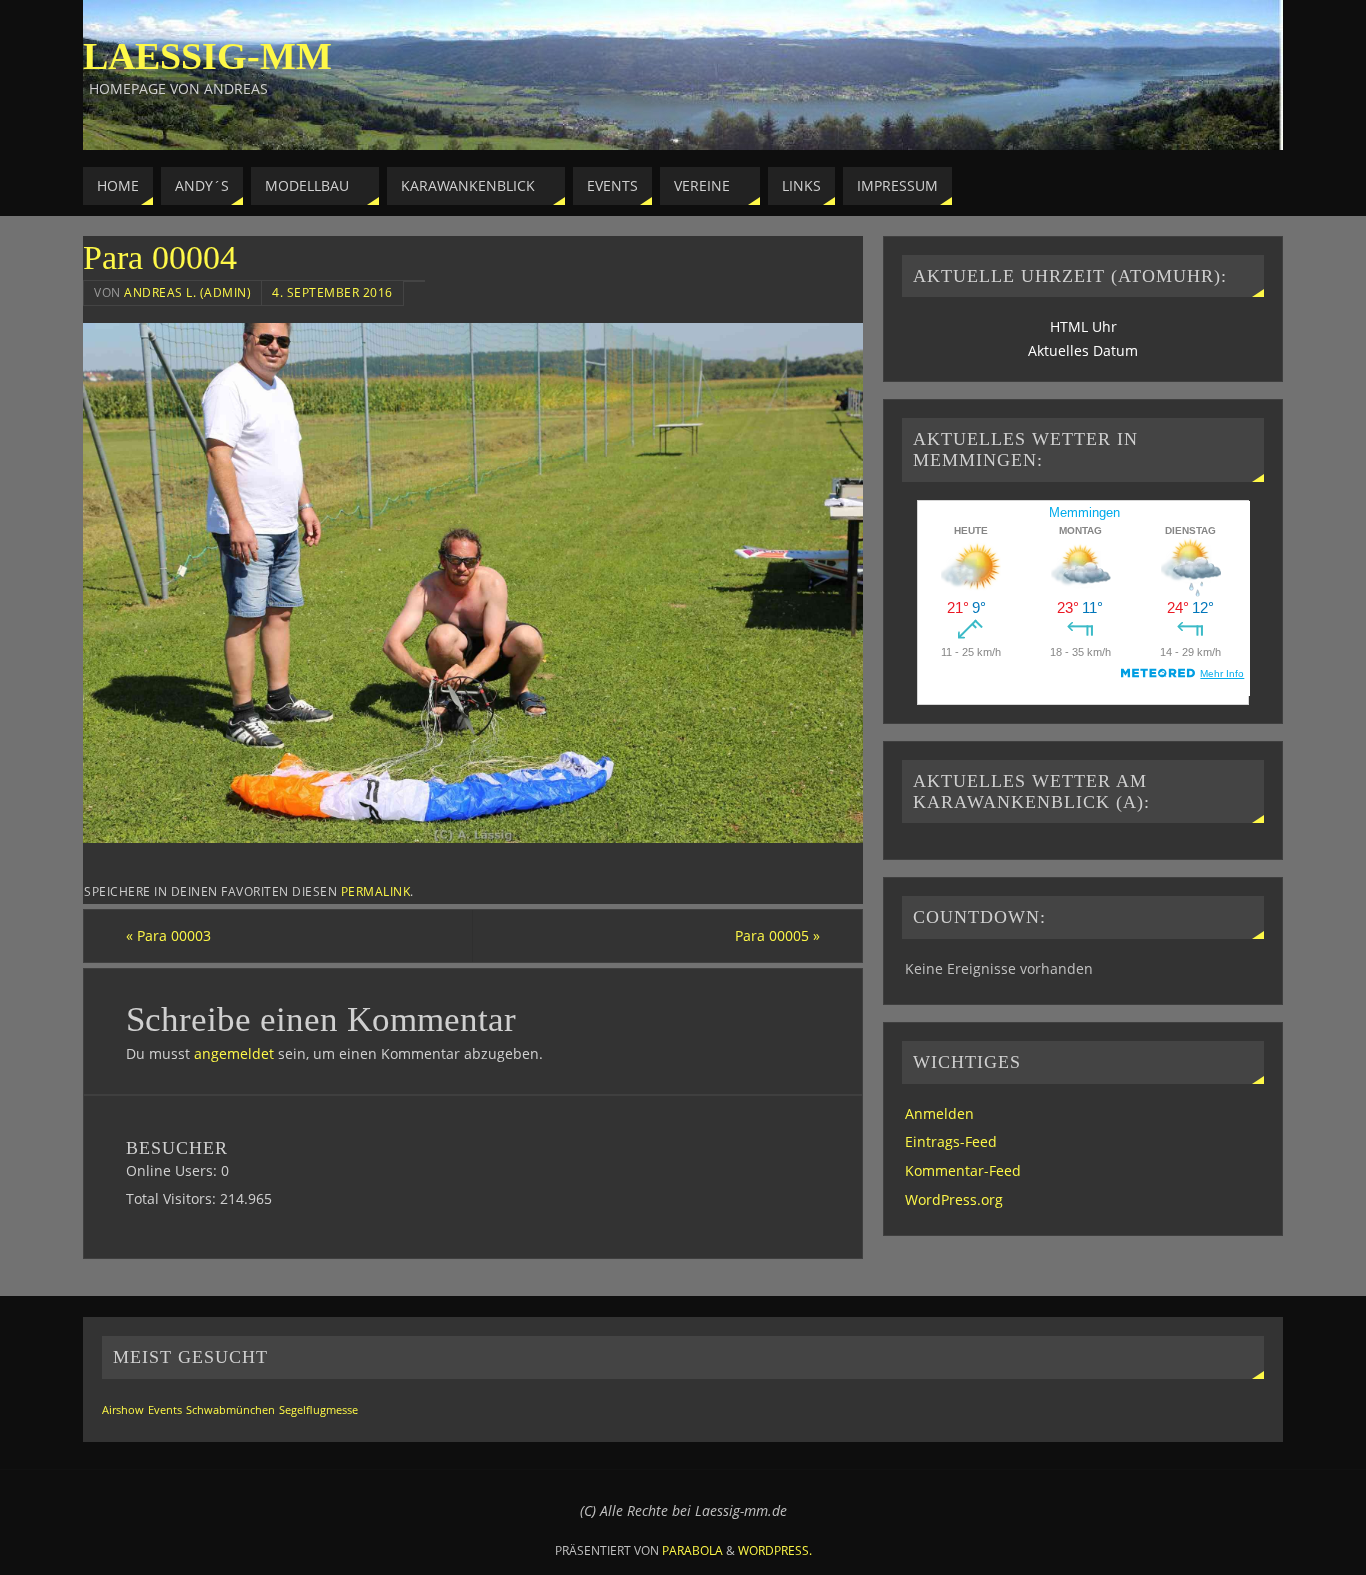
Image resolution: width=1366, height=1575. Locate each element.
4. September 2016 (332, 292)
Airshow (123, 1410)
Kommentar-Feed (963, 1170)
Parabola (692, 1550)
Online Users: (173, 1170)
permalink (376, 891)
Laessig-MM (207, 56)
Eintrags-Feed (951, 1141)
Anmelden (939, 1113)
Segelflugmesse (318, 1410)
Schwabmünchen (230, 1410)
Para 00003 (168, 935)
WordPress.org (954, 1199)
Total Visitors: (173, 1198)
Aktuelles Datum (1083, 350)
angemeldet (234, 1053)
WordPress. (775, 1550)
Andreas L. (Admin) (187, 292)
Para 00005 (777, 935)
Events (165, 1410)
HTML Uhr (1083, 326)
